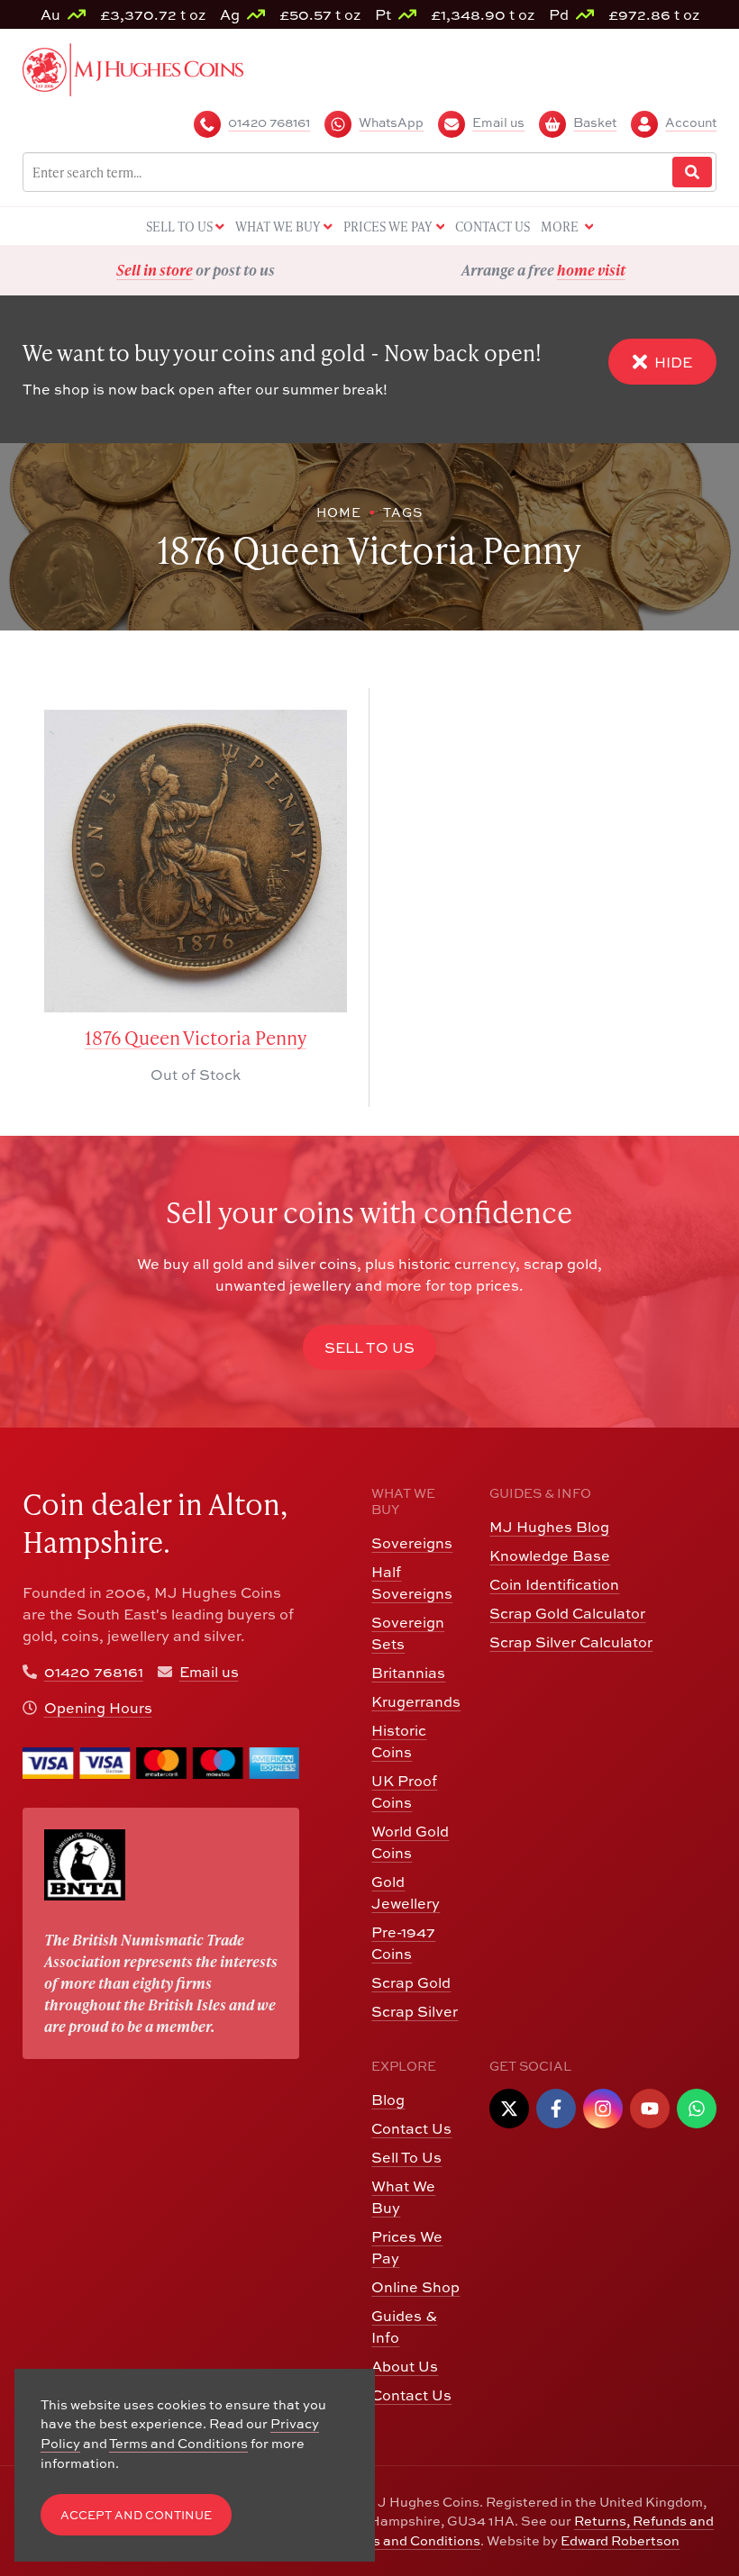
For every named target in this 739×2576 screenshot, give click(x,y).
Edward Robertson (620, 2540)
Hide (673, 362)
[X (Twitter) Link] (509, 2109)
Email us (209, 1672)
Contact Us (411, 2128)
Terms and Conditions (411, 2540)
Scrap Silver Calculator (571, 1642)
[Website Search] (692, 172)
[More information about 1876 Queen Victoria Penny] (196, 861)
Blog (388, 2100)
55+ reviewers (610, 270)
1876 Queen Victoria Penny (196, 1038)
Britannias (408, 1673)
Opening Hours (98, 1708)
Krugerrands (416, 1701)
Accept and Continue (136, 2515)
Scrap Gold (411, 1982)
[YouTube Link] (650, 2109)
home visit (243, 270)
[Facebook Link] (556, 2109)
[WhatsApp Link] (697, 2109)
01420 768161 (94, 1672)
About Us (405, 2366)
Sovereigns (412, 1543)
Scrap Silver (415, 2011)
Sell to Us (369, 1347)
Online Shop (415, 2287)
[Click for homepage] (133, 68)
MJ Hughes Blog (549, 1527)
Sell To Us (406, 2157)
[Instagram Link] (603, 2109)
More (561, 227)
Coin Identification (554, 1584)
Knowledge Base (550, 1556)
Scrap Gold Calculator (567, 1613)
